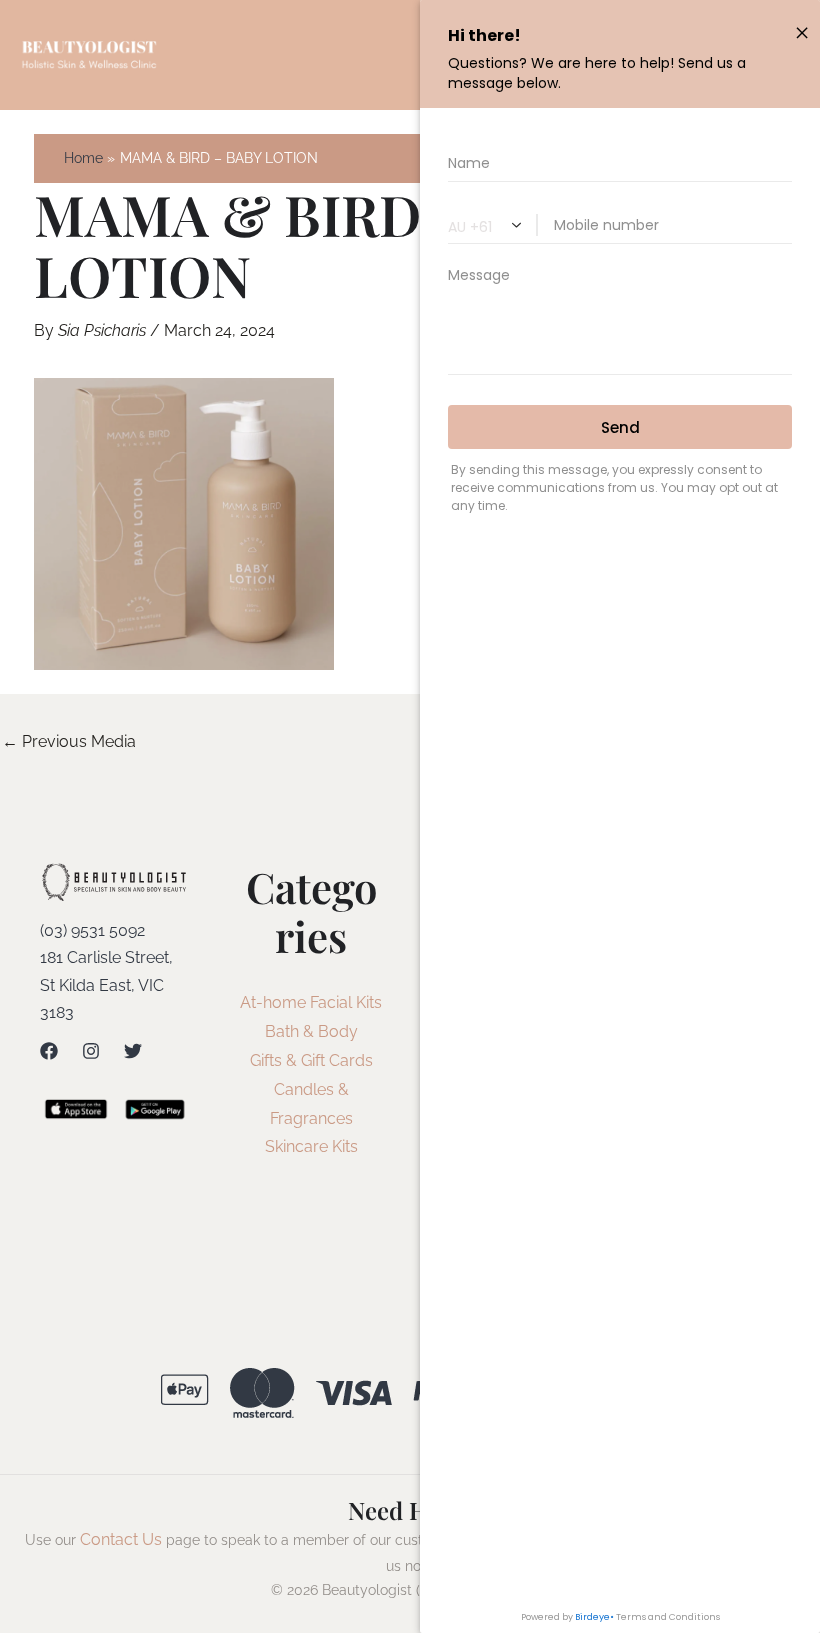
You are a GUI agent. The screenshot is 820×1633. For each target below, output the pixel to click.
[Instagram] (91, 1051)
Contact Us (121, 1539)
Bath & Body (311, 1031)
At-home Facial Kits (311, 1002)
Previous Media (69, 741)
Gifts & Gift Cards (311, 1060)
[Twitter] (133, 1051)
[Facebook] (49, 1051)
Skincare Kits (311, 1146)
